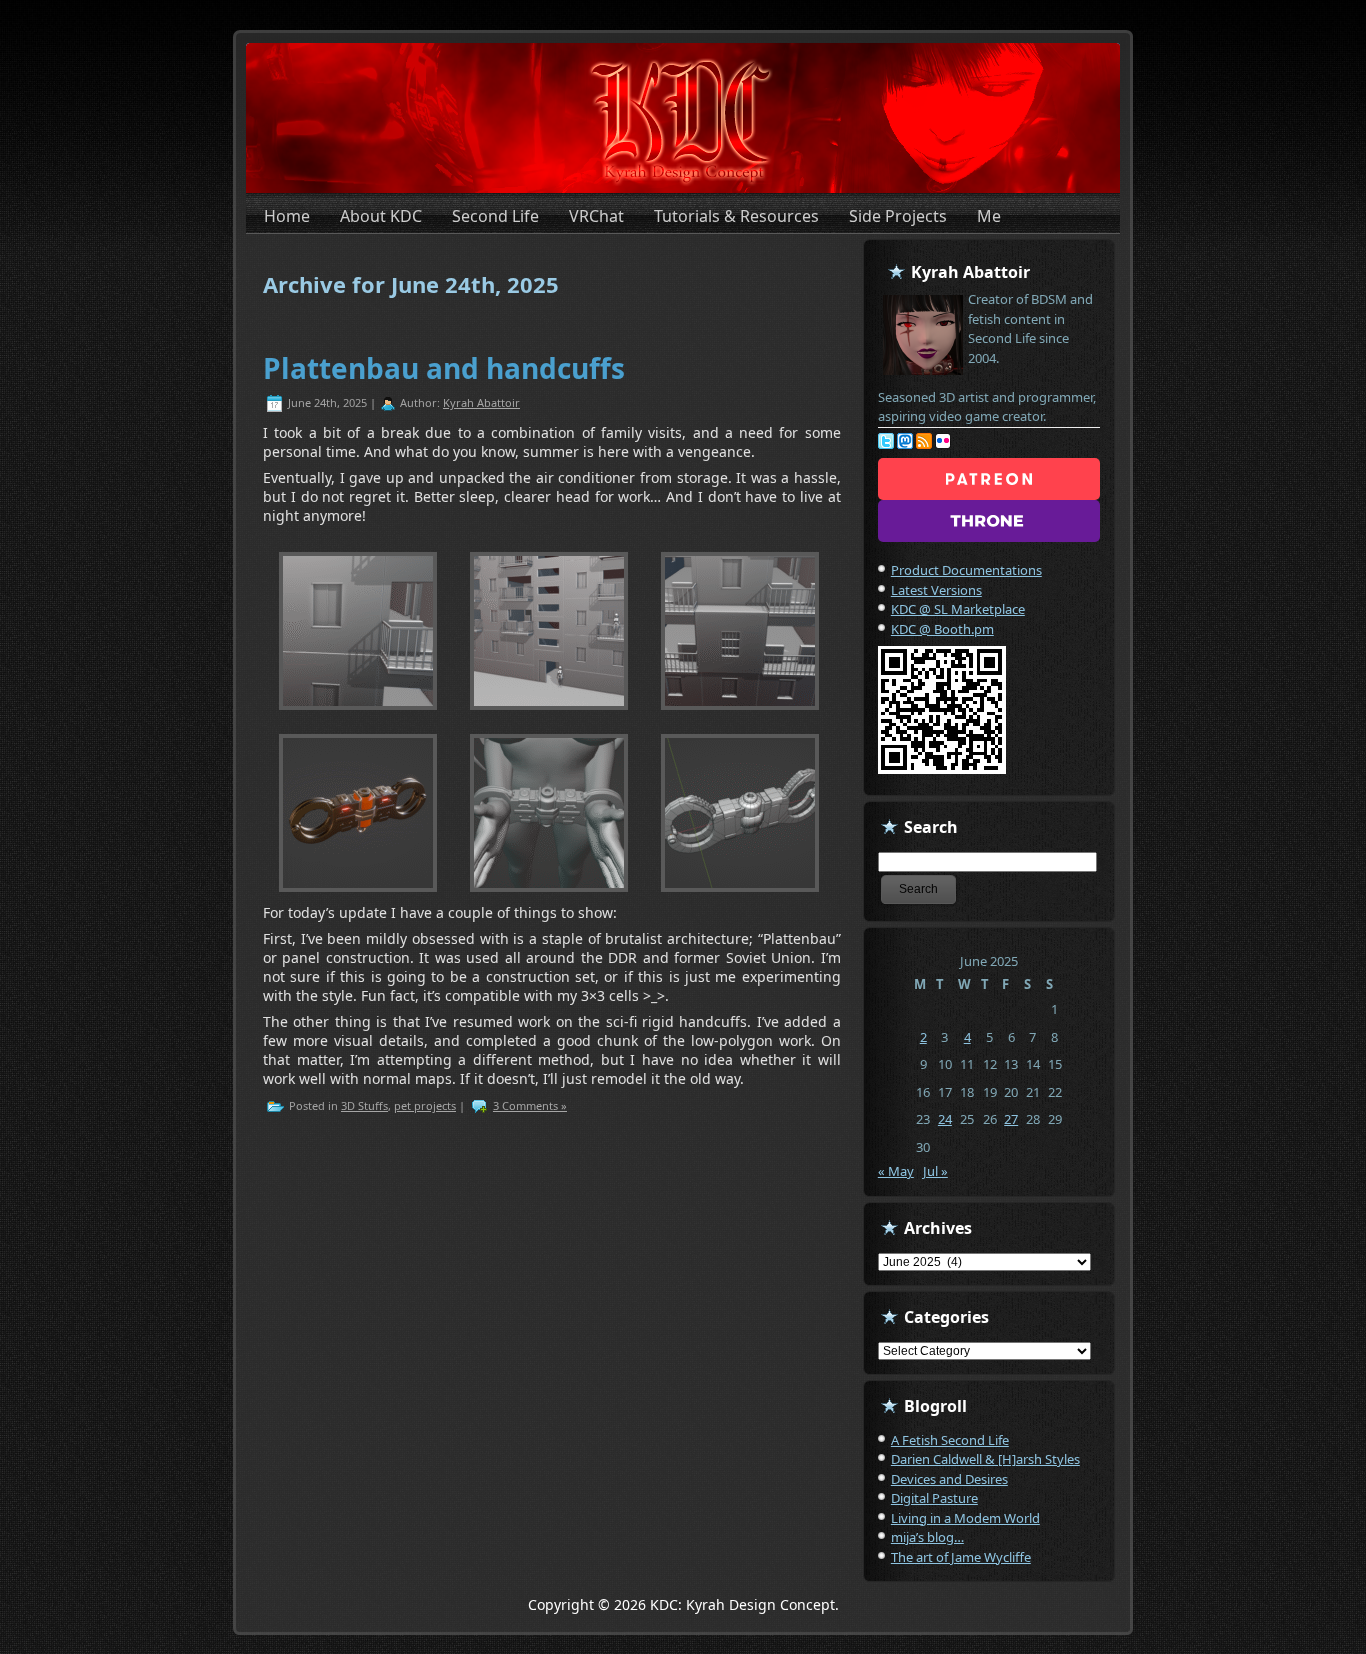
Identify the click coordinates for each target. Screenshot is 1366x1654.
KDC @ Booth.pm (942, 629)
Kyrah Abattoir (481, 402)
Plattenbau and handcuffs (444, 368)
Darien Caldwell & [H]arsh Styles (985, 1459)
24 (945, 1119)
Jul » (935, 1171)
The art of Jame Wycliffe (961, 1557)
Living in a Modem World (965, 1518)
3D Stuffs (364, 1105)
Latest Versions (936, 590)
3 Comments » (530, 1105)
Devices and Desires (949, 1479)
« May (896, 1171)
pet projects (425, 1105)
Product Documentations (966, 570)
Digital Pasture (934, 1498)
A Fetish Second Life (950, 1440)
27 (1011, 1119)
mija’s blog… (927, 1537)
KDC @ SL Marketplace (958, 609)
